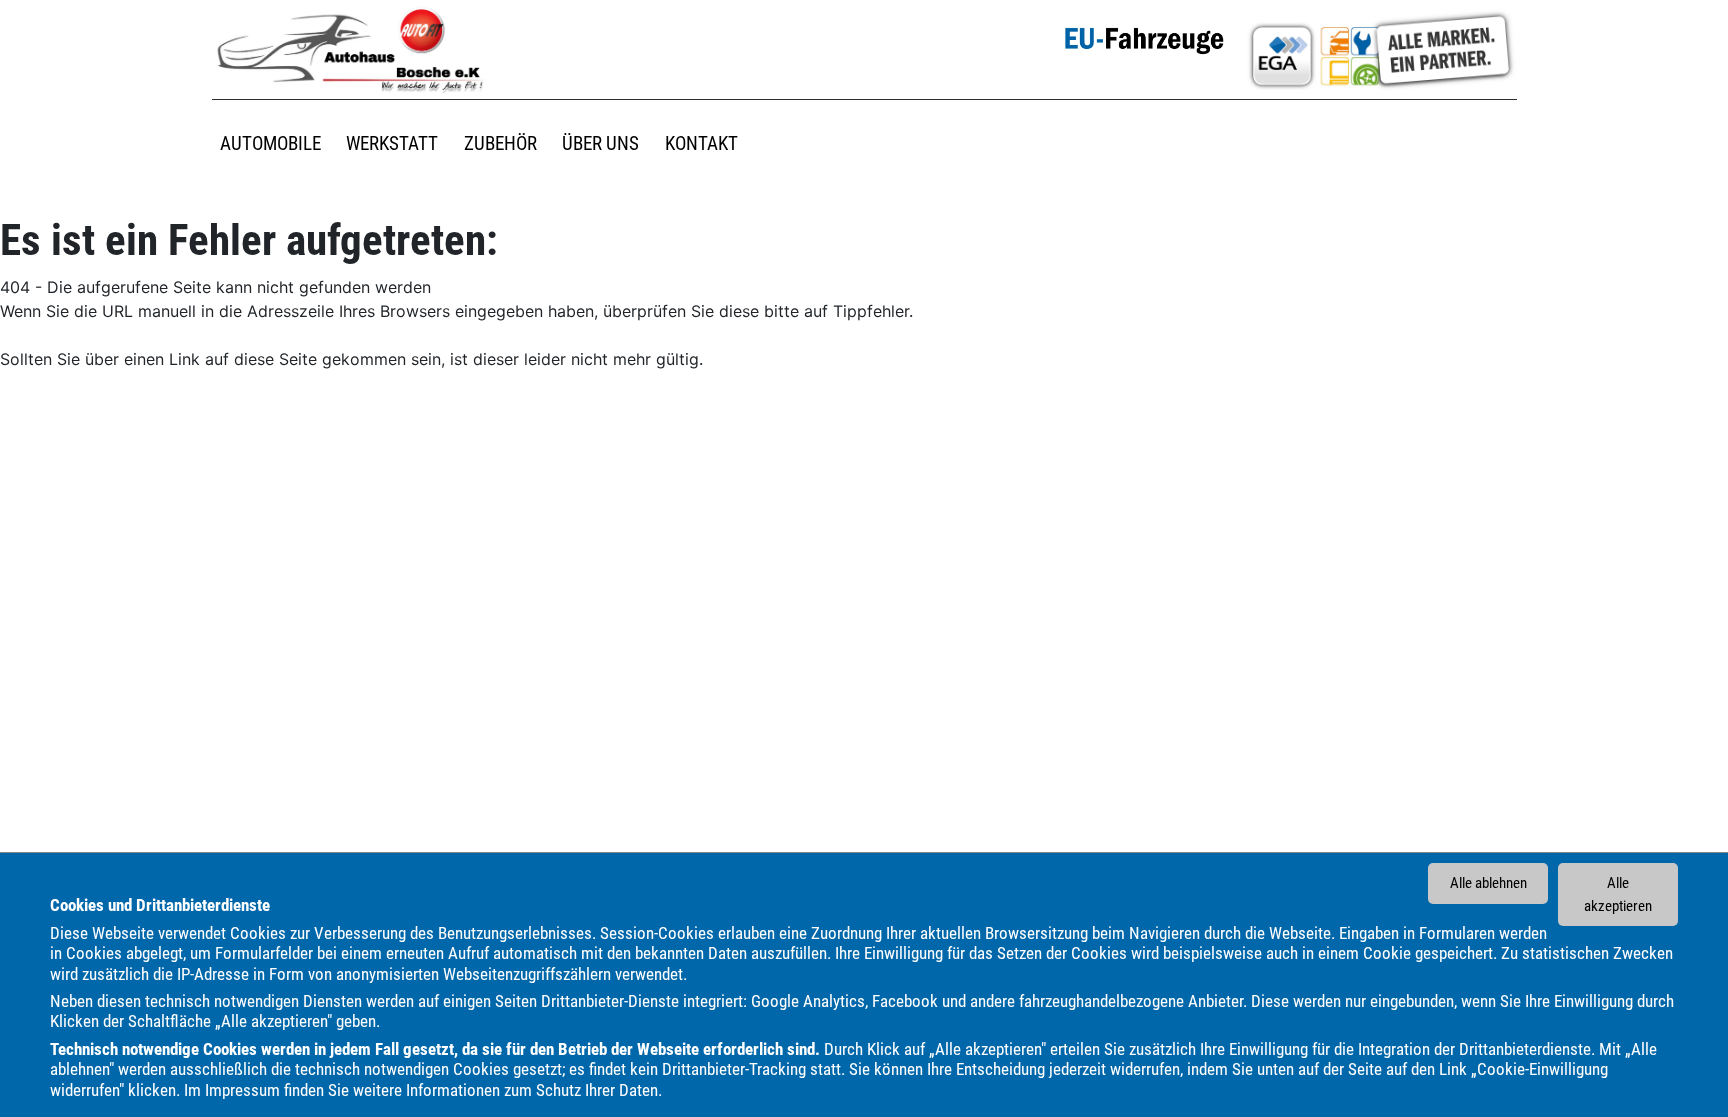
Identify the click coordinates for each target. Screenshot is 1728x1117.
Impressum (242, 1090)
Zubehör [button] (500, 143)
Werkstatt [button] (392, 143)
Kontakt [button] (701, 143)
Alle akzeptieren (1618, 894)
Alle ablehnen (1488, 883)
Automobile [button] (270, 143)
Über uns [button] (600, 143)
